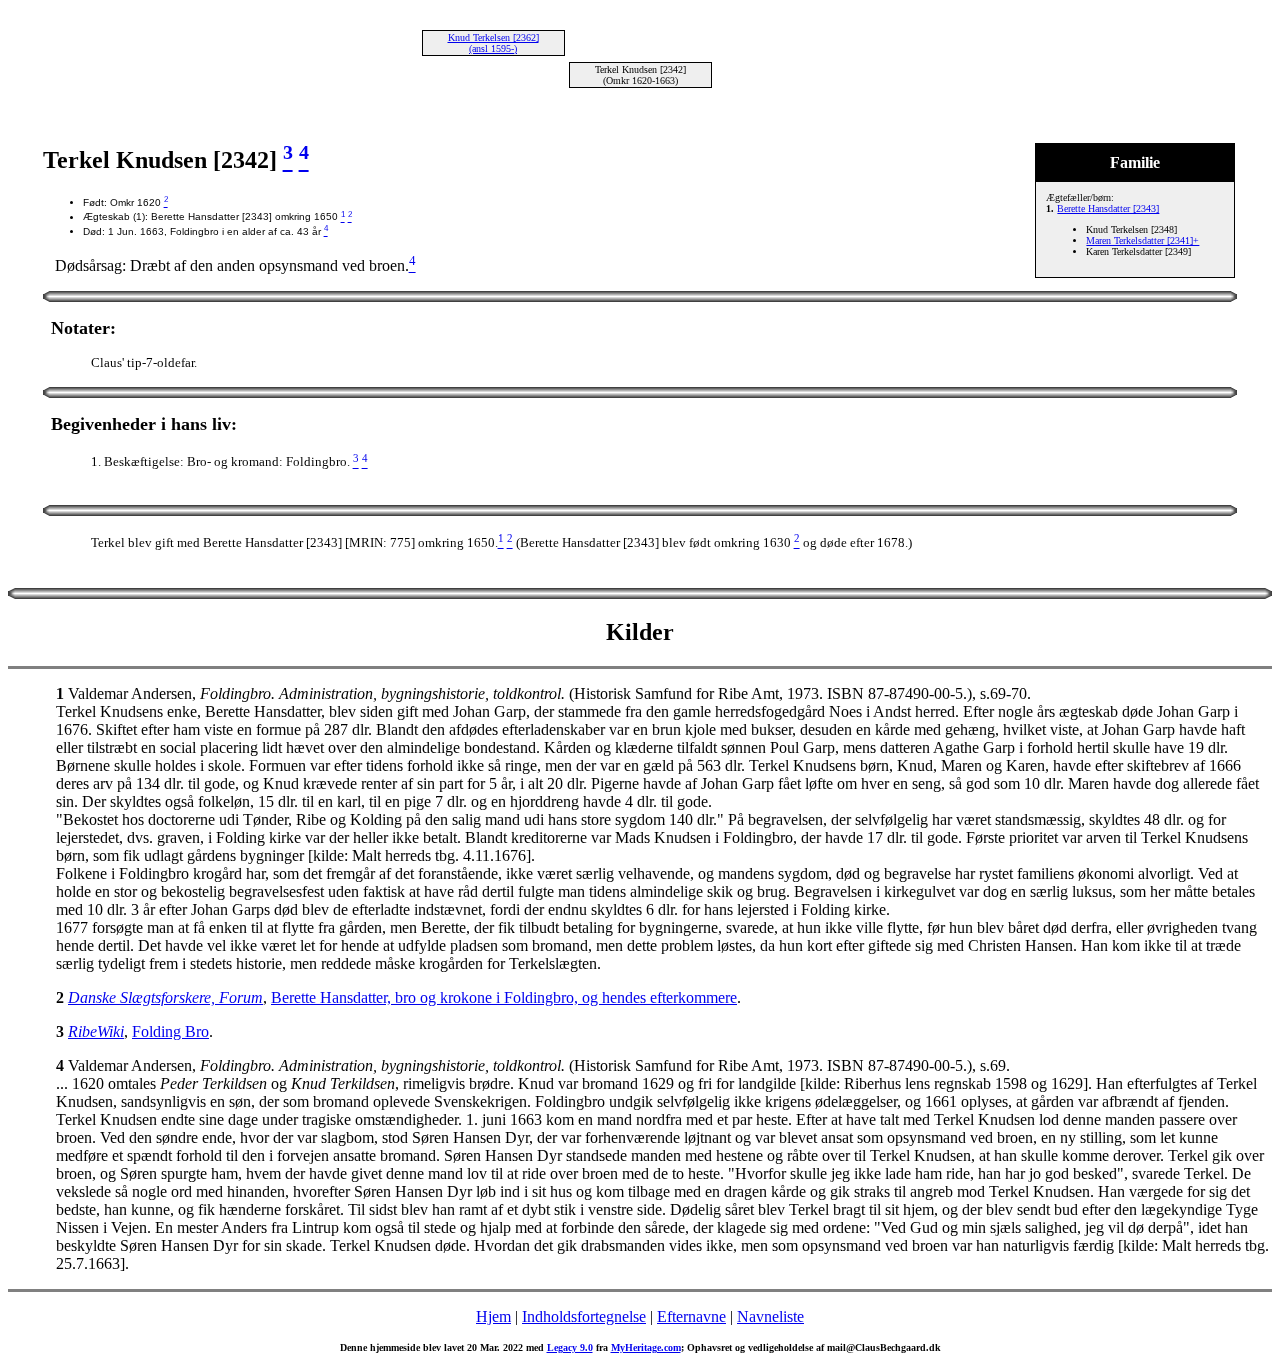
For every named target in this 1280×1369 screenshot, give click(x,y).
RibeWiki (96, 1031)
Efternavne (691, 1316)
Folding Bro (170, 1031)
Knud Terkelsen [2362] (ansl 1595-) (493, 43)
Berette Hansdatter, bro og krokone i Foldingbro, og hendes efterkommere (504, 997)
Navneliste (770, 1316)
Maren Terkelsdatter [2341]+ (1142, 240)
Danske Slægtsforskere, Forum (165, 997)
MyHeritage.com (646, 1347)
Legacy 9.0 (570, 1347)
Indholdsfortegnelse (584, 1316)
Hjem (493, 1316)
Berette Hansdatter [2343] (1108, 208)
